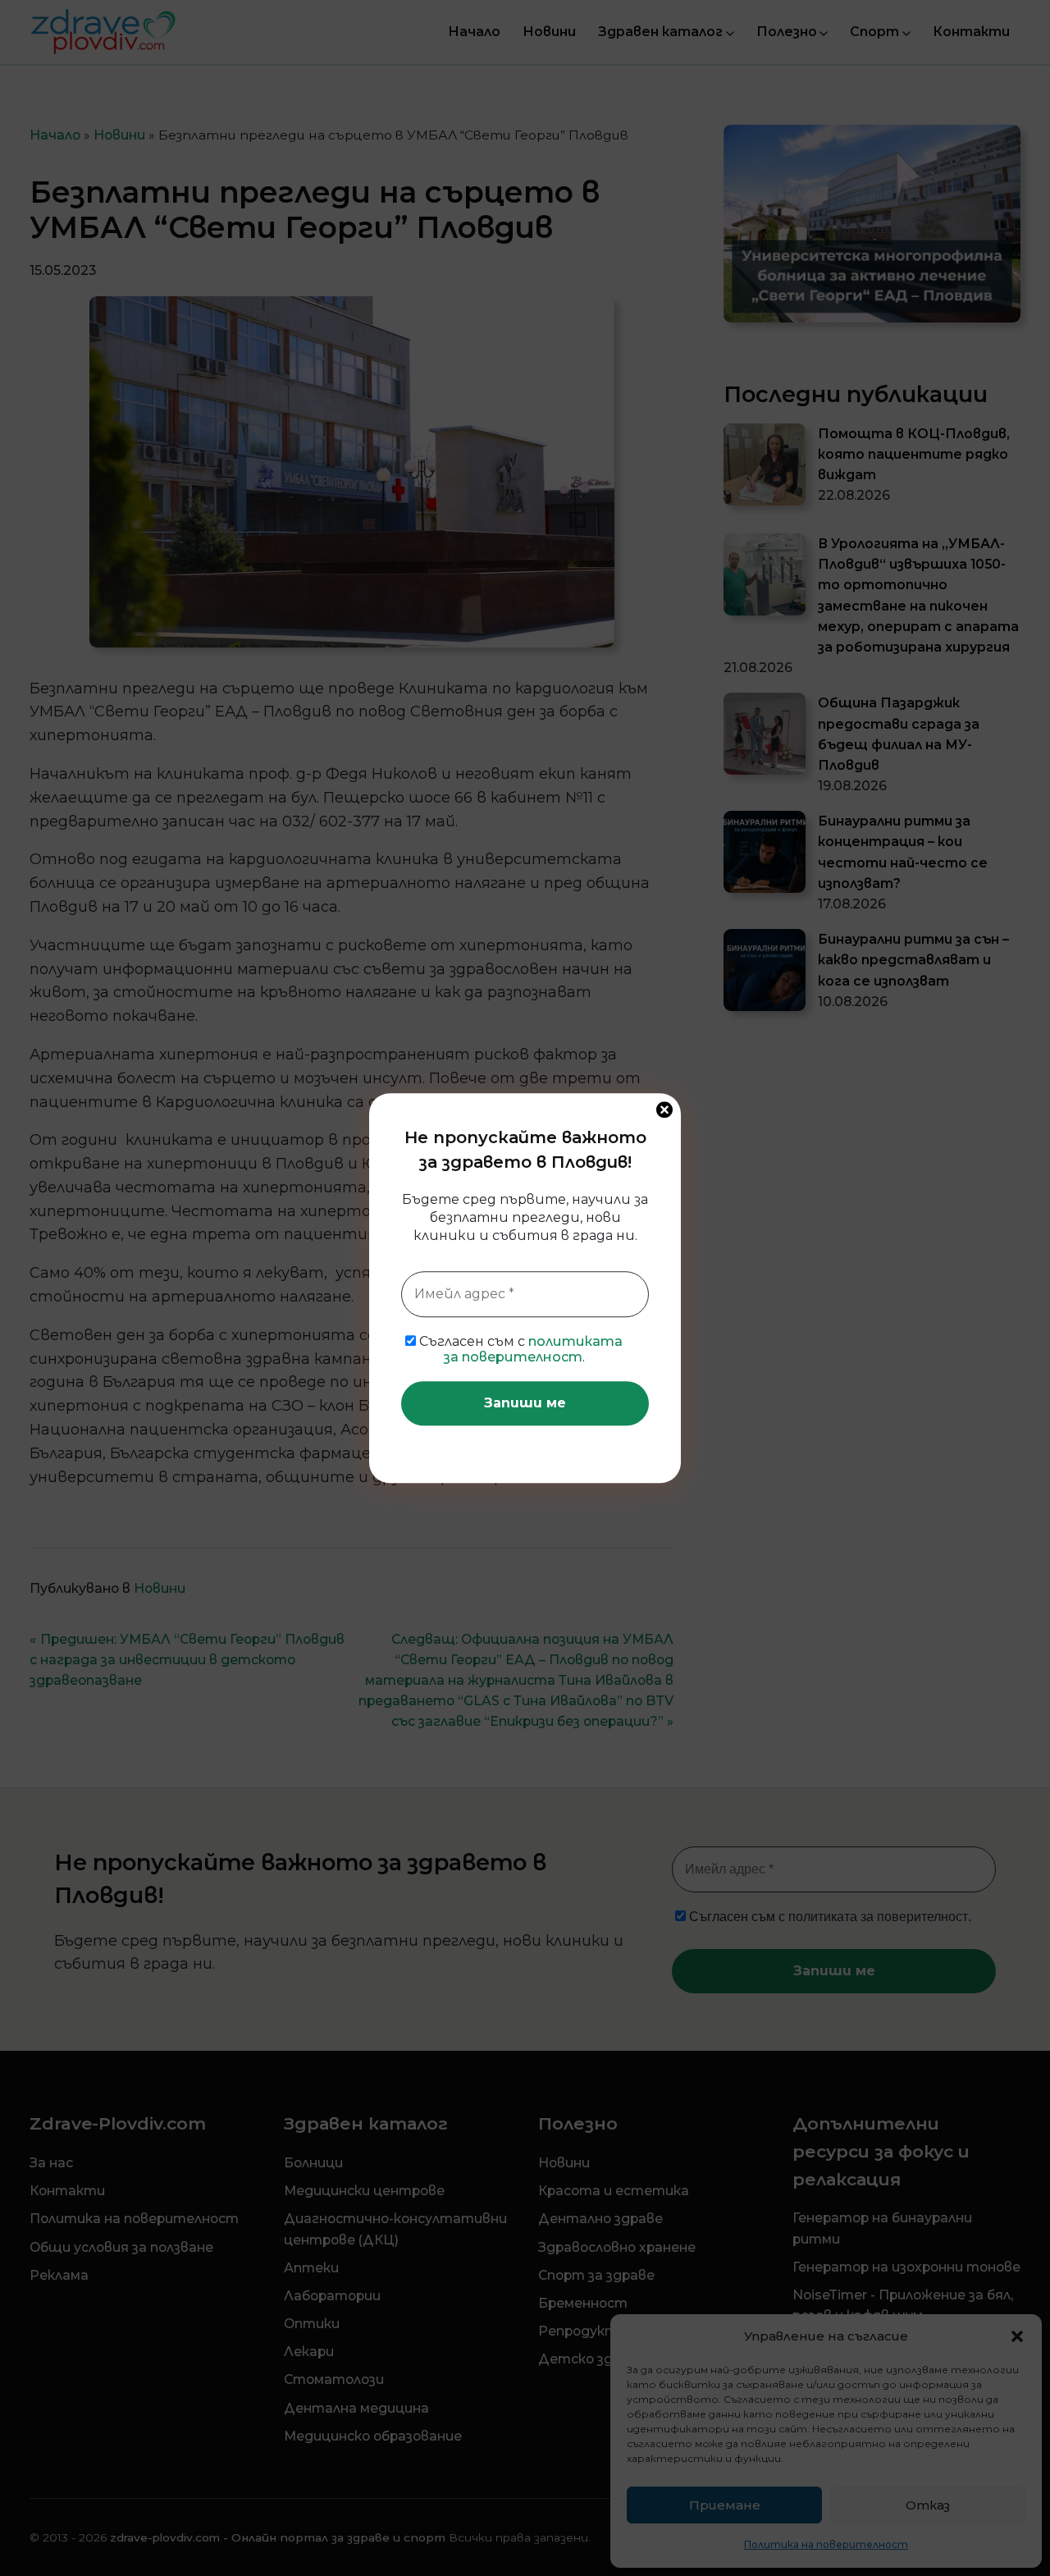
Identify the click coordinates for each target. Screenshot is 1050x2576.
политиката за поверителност (534, 1349)
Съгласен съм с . (519, 1349)
